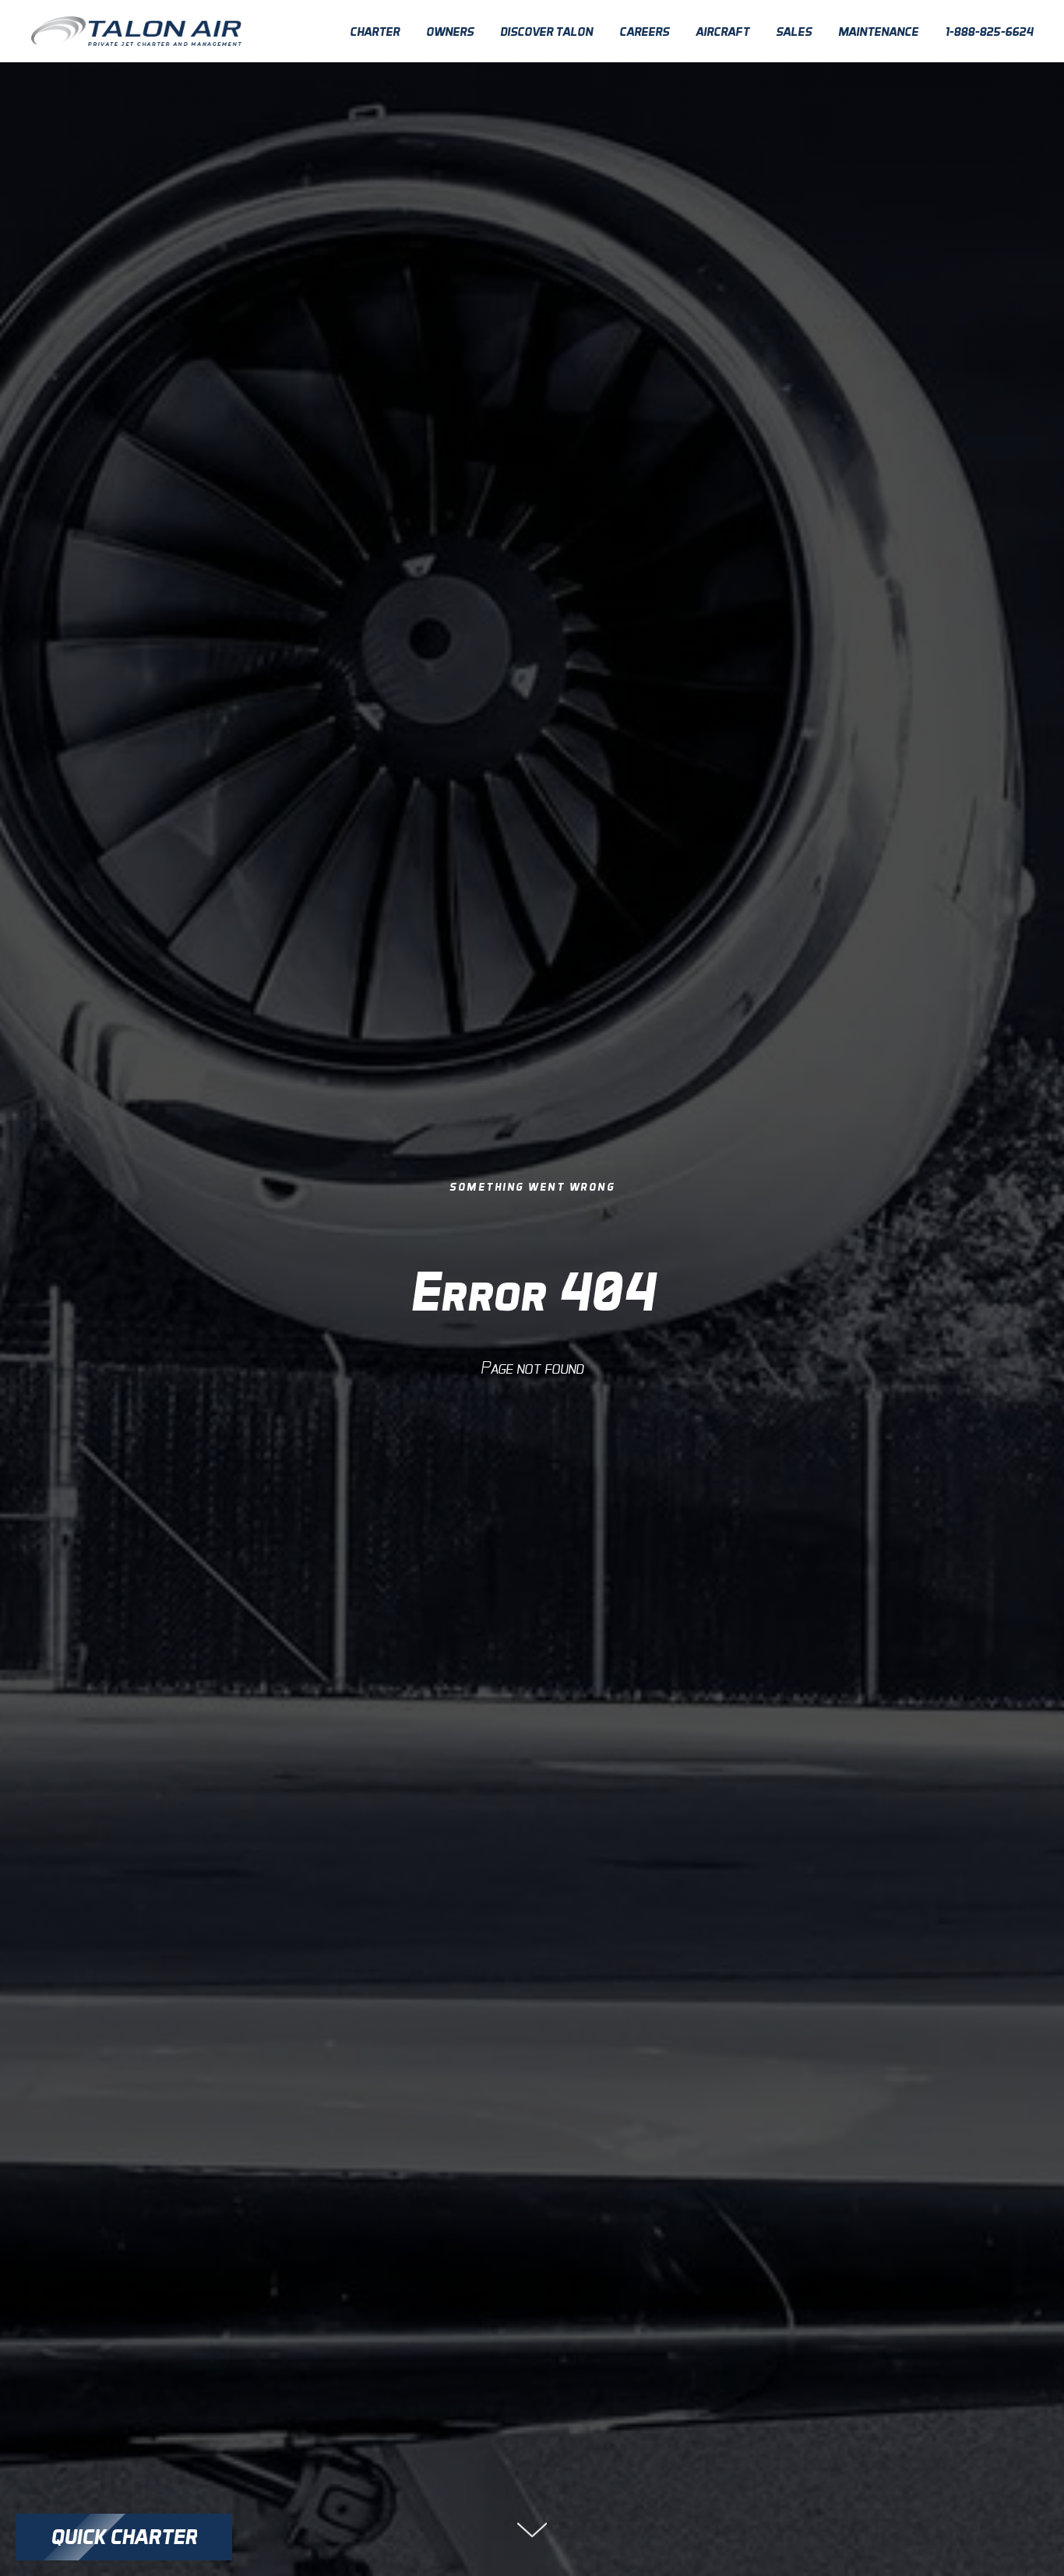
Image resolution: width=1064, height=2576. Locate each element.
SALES (794, 32)
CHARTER (375, 32)
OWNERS (450, 32)
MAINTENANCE (878, 32)
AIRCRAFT (722, 32)
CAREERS (644, 32)
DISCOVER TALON (546, 32)
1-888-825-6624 (989, 32)
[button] (124, 2537)
